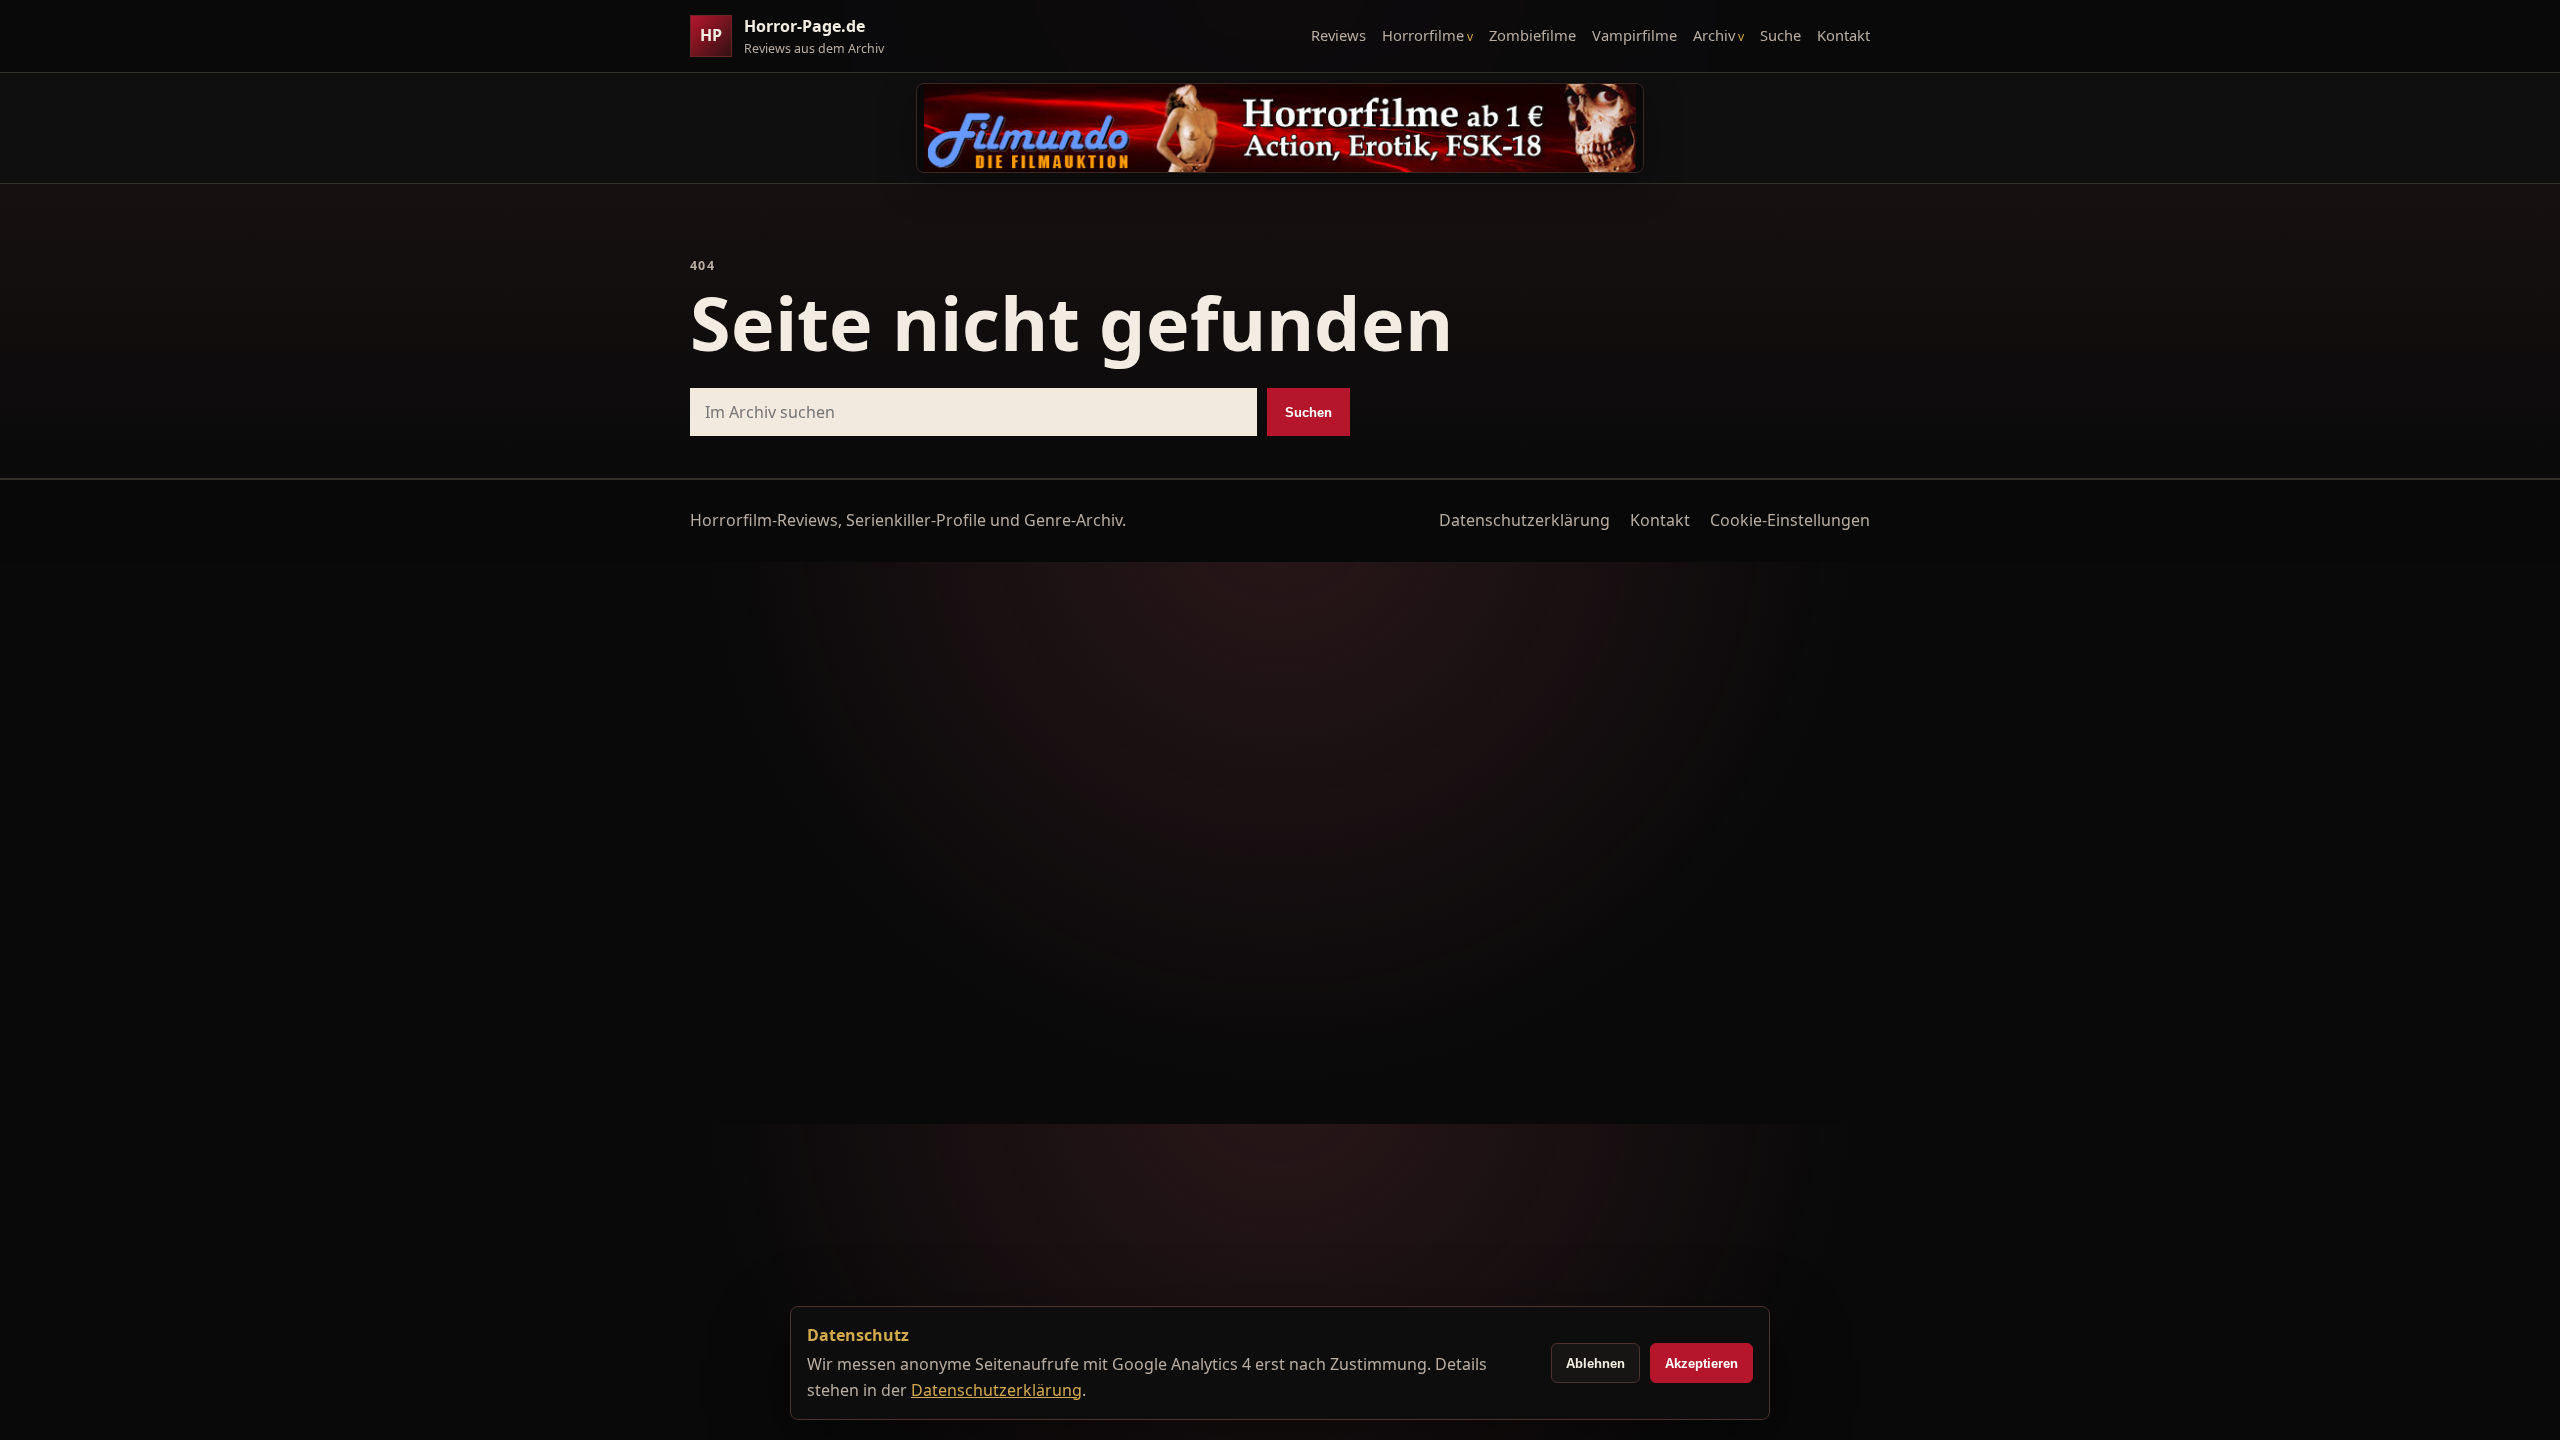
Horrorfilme (1423, 35)
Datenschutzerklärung (1524, 520)
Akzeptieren (1701, 1363)
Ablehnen (1595, 1363)
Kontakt (1843, 35)
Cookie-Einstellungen (1790, 520)
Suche (1780, 35)
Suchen (1308, 412)
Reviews (1338, 35)
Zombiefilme (1532, 35)
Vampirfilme (1634, 35)
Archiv (1714, 35)
